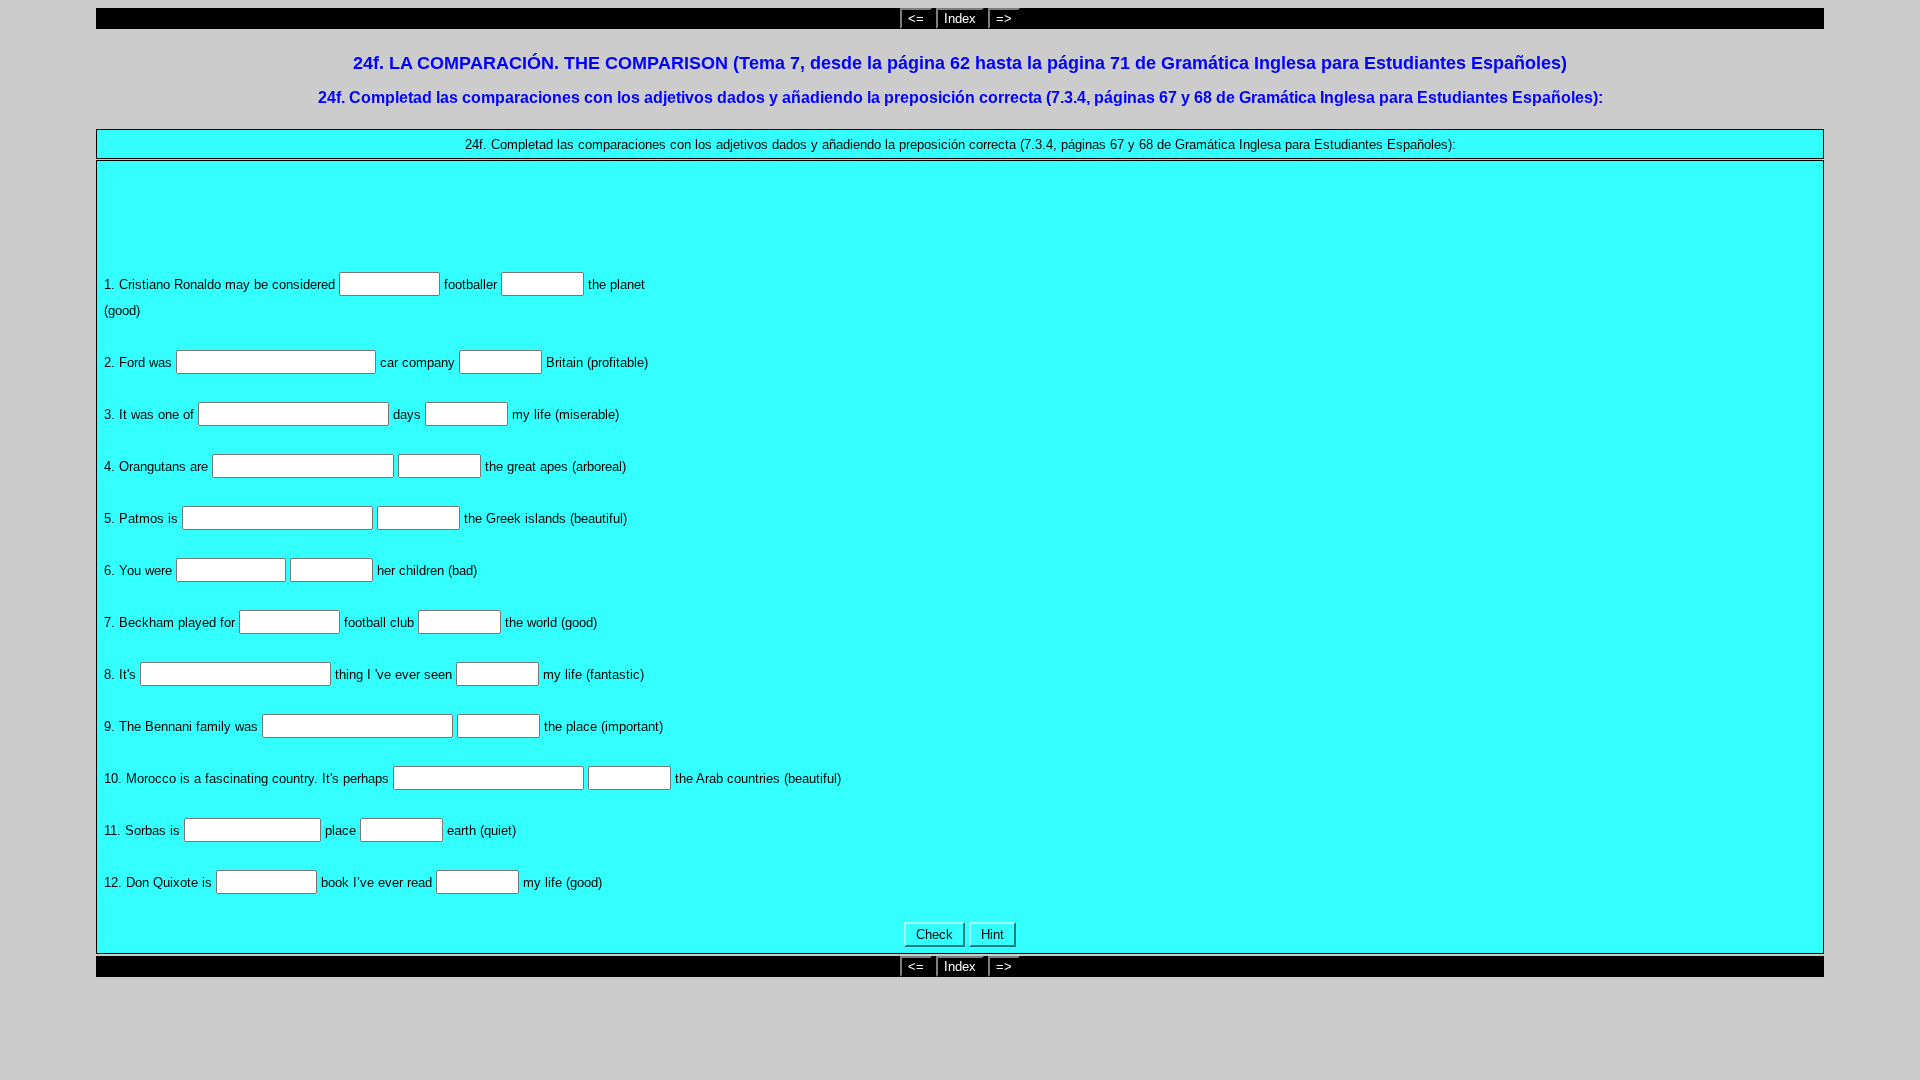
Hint (992, 934)
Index (960, 18)
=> (1004, 18)
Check (934, 934)
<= (916, 18)
